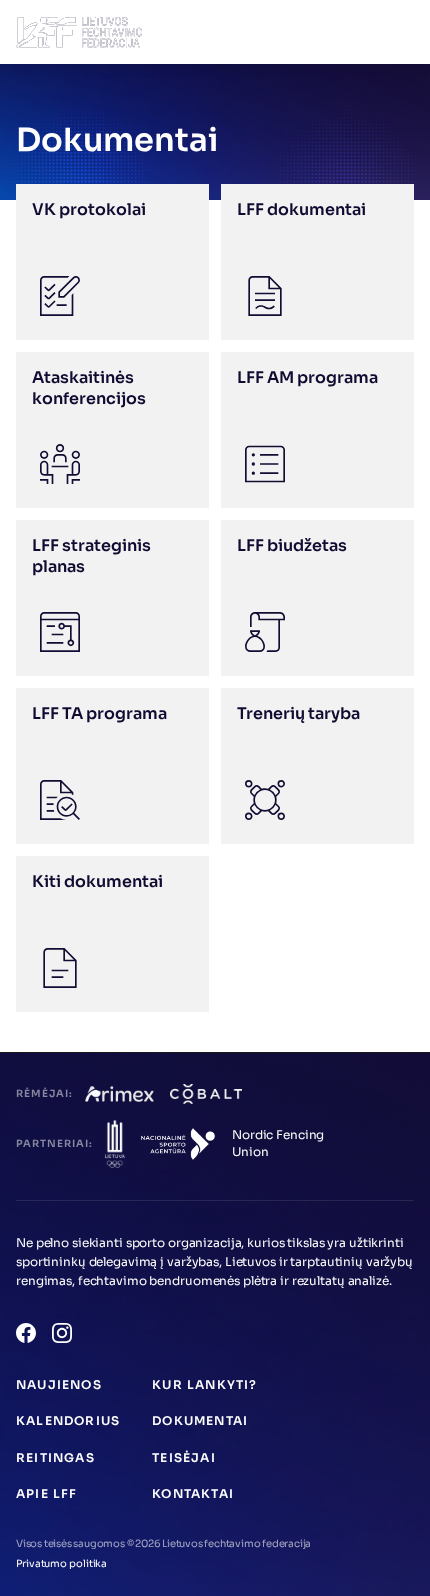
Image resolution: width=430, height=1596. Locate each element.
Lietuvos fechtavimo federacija (236, 1543)
